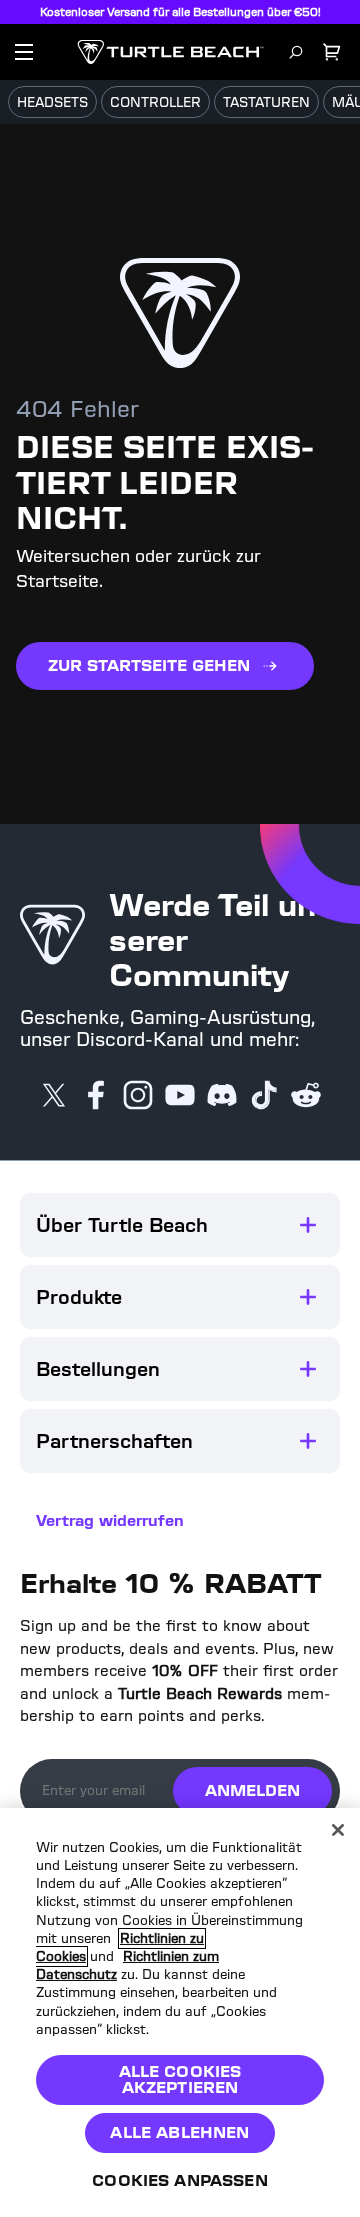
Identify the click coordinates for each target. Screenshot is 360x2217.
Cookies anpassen (180, 2180)
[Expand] (308, 1225)
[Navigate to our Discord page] (222, 1097)
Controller (155, 102)
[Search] (296, 52)
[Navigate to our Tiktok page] (264, 1097)
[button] (180, 1225)
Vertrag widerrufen (110, 1521)
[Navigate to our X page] (54, 1097)
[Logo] (170, 52)
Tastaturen (266, 102)
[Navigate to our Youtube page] (180, 1097)
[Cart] (332, 52)
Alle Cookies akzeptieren (180, 2079)
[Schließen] (338, 1830)
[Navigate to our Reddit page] (306, 1097)
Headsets (52, 102)
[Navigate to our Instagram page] (138, 1097)
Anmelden (252, 1790)
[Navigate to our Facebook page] (96, 1097)
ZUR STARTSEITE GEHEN (149, 665)
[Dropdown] (24, 52)
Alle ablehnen (179, 2132)
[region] (180, 2012)
